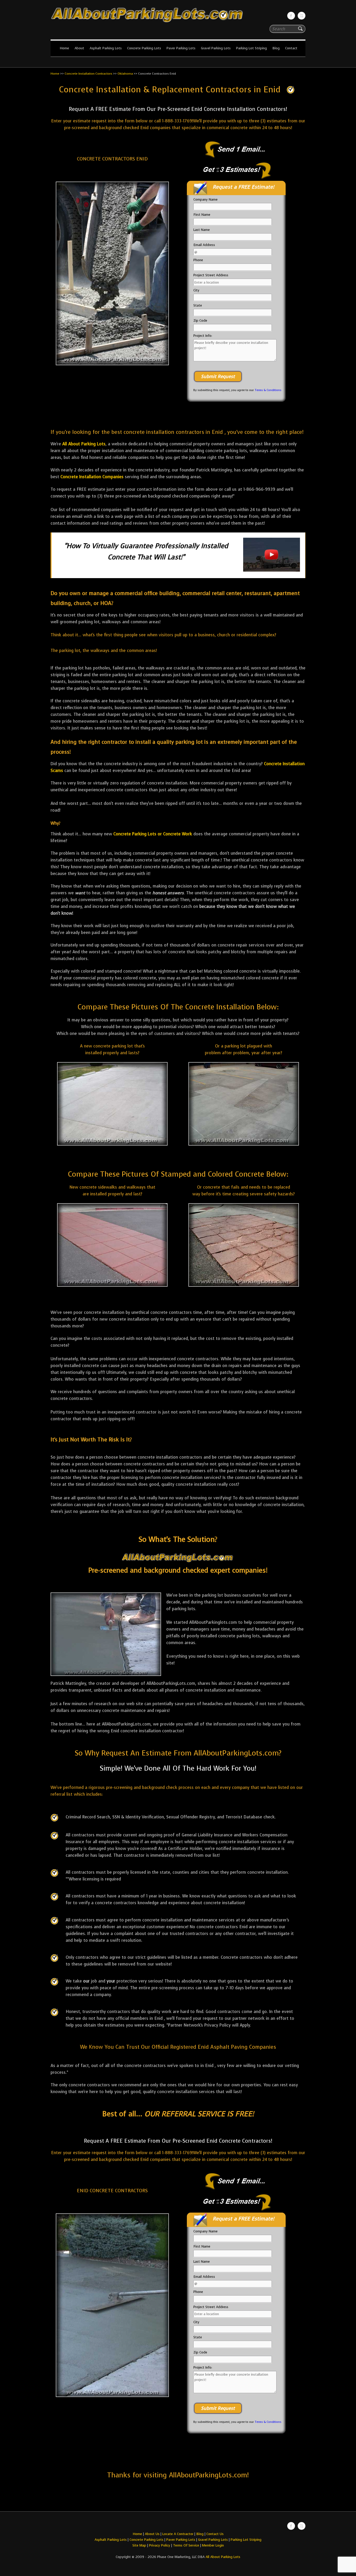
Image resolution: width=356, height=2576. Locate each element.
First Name (202, 215)
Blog (276, 48)
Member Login (213, 2545)
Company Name (205, 199)
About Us (152, 2534)
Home (64, 48)
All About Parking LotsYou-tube (302, 16)
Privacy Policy (160, 2545)
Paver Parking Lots (181, 48)
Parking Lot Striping (251, 48)
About (79, 48)
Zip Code (200, 320)
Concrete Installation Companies (92, 477)
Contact (291, 48)
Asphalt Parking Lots (106, 48)
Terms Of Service (187, 2545)
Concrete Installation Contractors (88, 74)
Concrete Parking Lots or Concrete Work (153, 834)
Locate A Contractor (178, 2534)
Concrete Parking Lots (144, 48)
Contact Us (215, 2534)
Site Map (139, 2545)
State (198, 305)
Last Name (202, 230)
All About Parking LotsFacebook (291, 16)
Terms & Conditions (268, 390)
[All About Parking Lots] (178, 23)
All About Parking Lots (84, 444)
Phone (198, 260)
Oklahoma (125, 74)
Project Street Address (211, 275)
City (196, 290)
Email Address (204, 245)
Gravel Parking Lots (216, 48)
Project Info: (203, 336)
